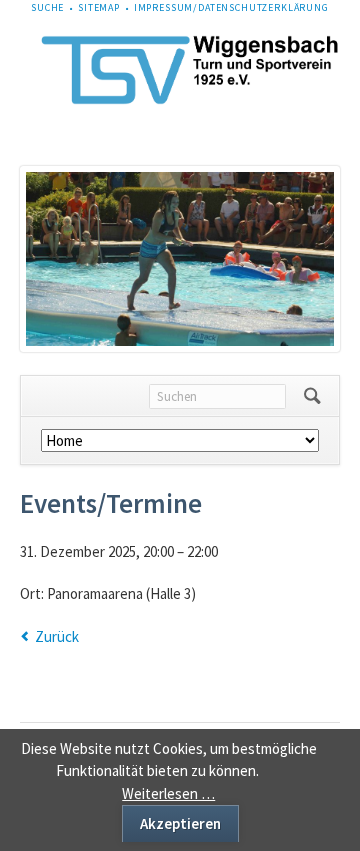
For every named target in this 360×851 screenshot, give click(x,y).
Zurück (57, 636)
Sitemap (99, 7)
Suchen (312, 396)
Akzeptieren (180, 823)
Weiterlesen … (168, 793)
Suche (47, 7)
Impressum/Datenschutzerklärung (231, 7)
